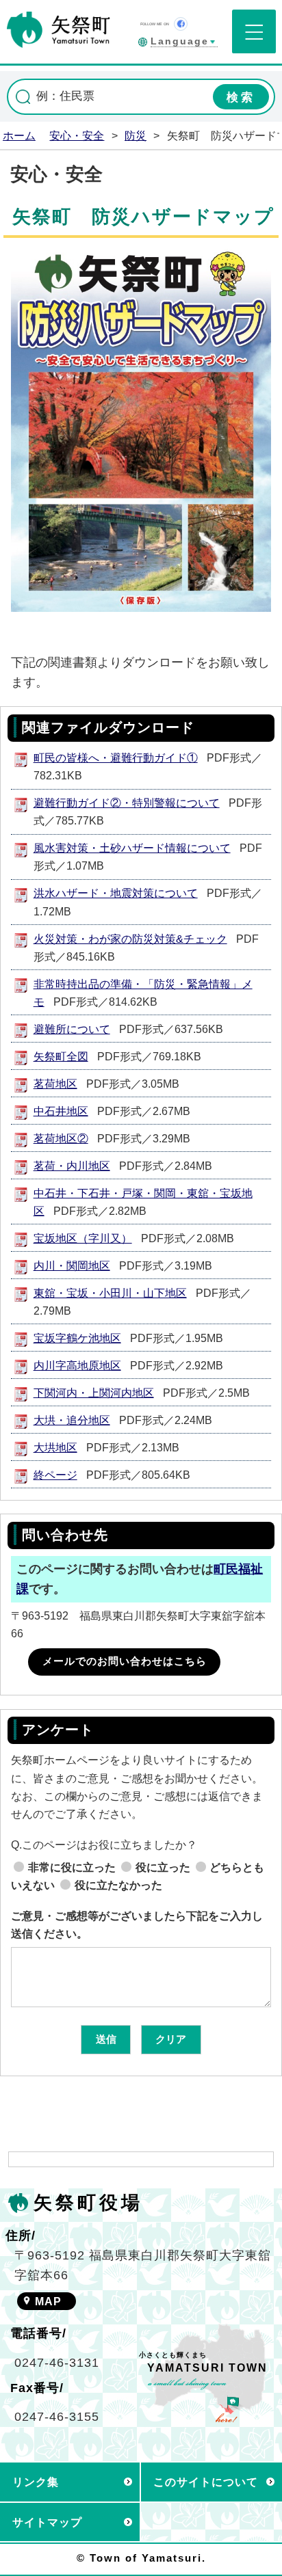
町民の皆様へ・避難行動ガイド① (116, 757)
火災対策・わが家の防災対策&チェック (130, 939)
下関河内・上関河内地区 (94, 1393)
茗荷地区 (55, 1084)
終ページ (55, 1475)
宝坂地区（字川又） (83, 1238)
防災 (136, 135)
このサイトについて (206, 2482)
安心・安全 (77, 135)
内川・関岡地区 (72, 1265)
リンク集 (36, 2482)
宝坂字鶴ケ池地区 (77, 1338)
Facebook (181, 24)
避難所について (72, 1029)
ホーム (19, 135)
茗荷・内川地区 (72, 1166)
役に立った (163, 1867)
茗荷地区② (61, 1138)
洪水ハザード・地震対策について (116, 893)
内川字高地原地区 (77, 1365)
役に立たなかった (118, 1885)
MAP (48, 2301)
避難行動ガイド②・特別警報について (127, 803)
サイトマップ (47, 2522)
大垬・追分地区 (72, 1420)
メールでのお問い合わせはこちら (125, 1661)
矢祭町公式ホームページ (59, 29)
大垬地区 (55, 1447)
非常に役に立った (72, 1867)
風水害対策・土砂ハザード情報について (132, 848)
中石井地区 (61, 1111)
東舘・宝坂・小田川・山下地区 (110, 1293)
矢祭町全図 (61, 1056)
